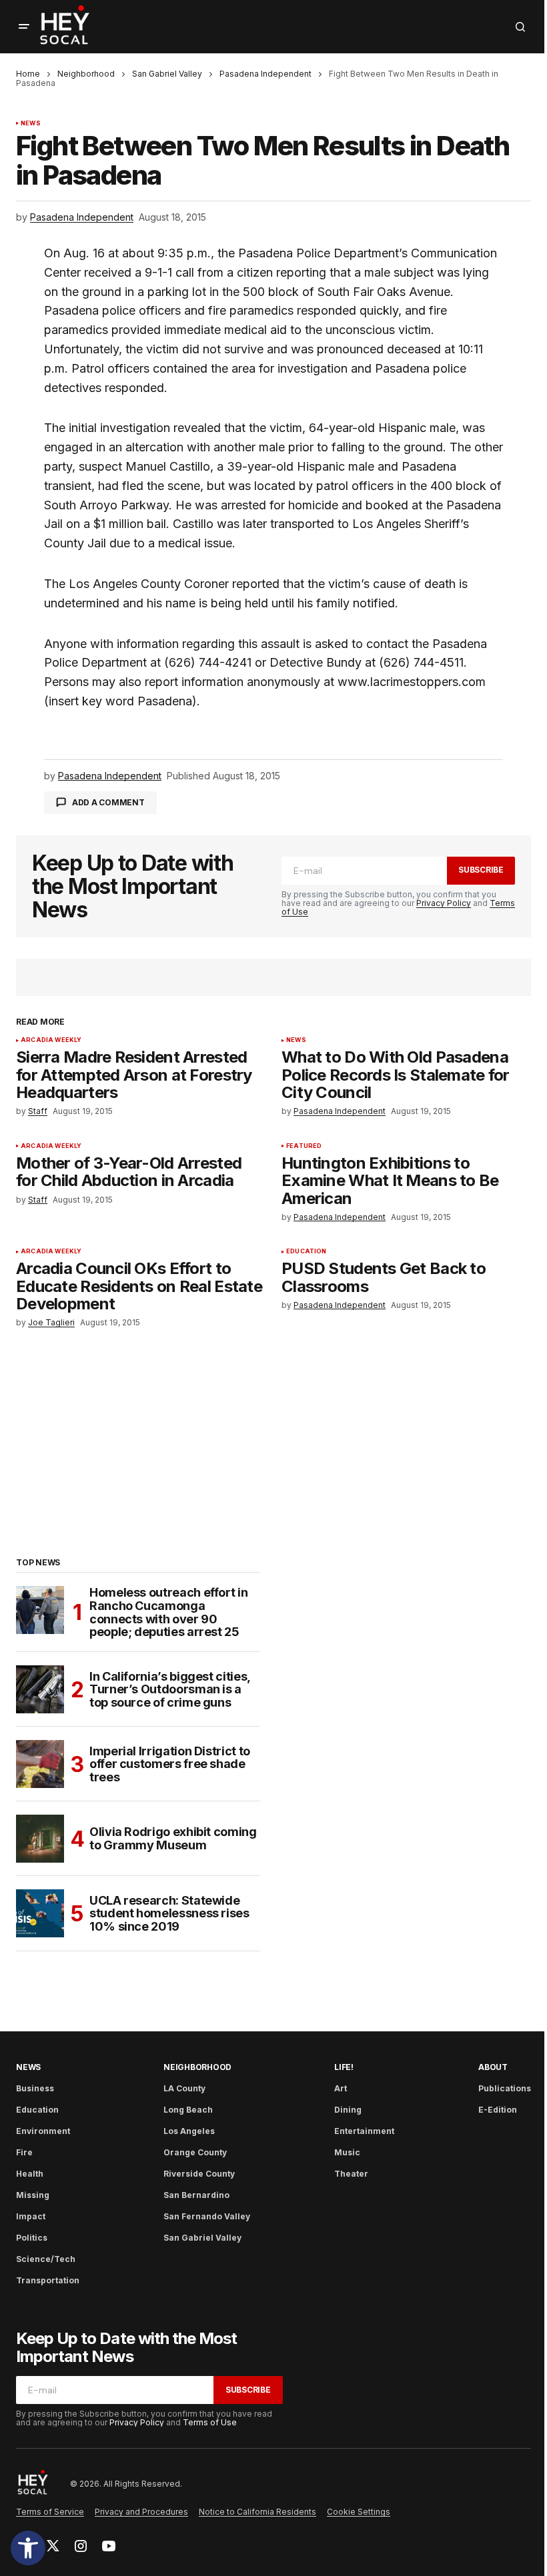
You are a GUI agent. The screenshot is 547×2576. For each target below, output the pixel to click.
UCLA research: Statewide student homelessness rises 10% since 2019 (169, 1914)
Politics (32, 2238)
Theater (351, 2174)
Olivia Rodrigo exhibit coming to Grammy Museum (173, 1838)
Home (28, 74)
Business (35, 2088)
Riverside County (199, 2174)
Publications (505, 2088)
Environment (43, 2131)
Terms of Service (50, 2512)
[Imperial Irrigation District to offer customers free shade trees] (40, 1764)
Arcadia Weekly (51, 1040)
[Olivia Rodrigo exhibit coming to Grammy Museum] (40, 1839)
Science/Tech (46, 2259)
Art (341, 2088)
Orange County (195, 2152)
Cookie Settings (359, 2512)
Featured (304, 1146)
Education (307, 1251)
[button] (28, 2548)
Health (30, 2174)
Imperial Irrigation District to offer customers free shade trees (170, 1764)
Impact (31, 2216)
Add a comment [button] (108, 802)
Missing (33, 2195)
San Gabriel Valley (167, 74)
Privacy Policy (444, 903)
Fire (24, 2152)
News (31, 123)
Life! (344, 2067)
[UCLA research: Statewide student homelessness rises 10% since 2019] (40, 1913)
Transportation (48, 2280)
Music (347, 2152)
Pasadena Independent (265, 74)
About (493, 2067)
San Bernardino (196, 2195)
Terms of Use (210, 2422)
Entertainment (364, 2131)
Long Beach (188, 2110)
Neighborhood (86, 74)
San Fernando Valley (207, 2216)
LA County (184, 2088)
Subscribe (481, 870)
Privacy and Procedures (141, 2512)
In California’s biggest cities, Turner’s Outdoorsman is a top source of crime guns (170, 1690)
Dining (348, 2110)
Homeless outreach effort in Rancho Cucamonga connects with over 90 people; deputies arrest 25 (168, 1612)
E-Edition (498, 2110)
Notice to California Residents (257, 2512)
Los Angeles (189, 2131)
